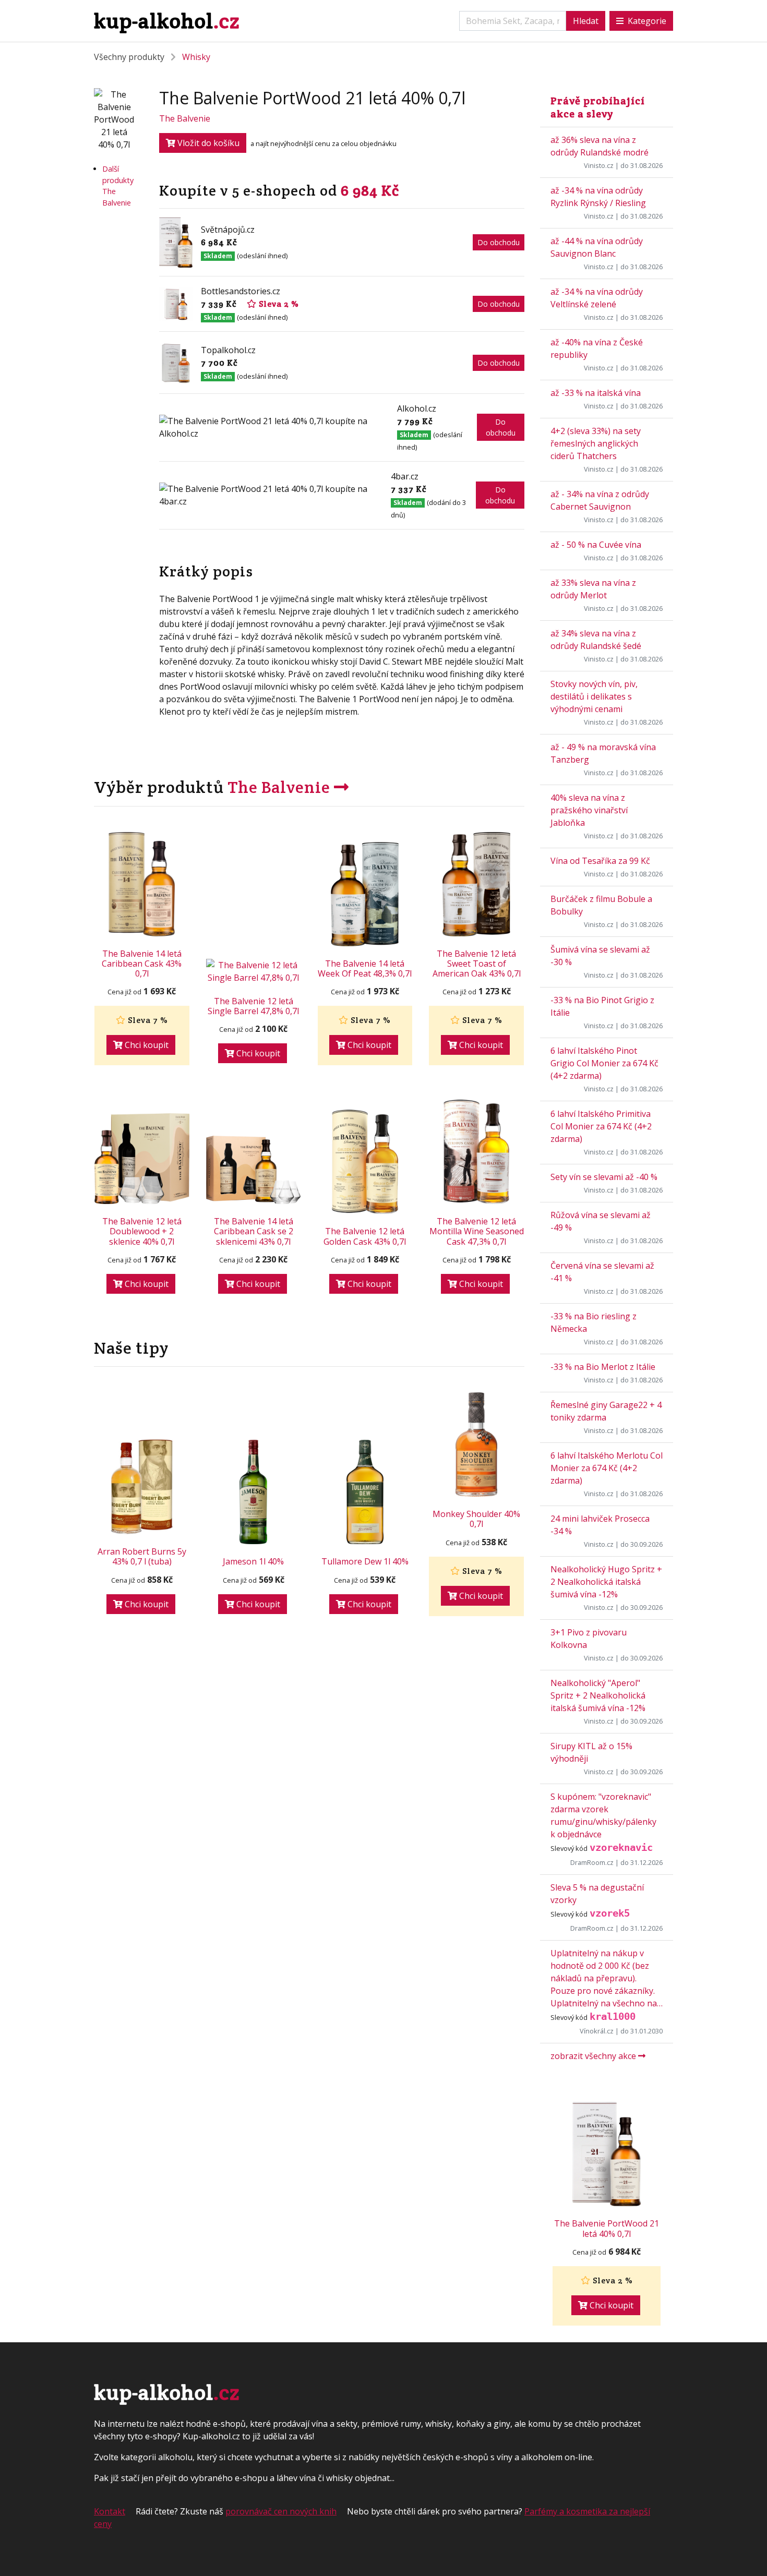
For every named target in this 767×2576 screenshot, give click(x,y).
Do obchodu (499, 242)
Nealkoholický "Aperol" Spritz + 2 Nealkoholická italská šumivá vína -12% (598, 1695)
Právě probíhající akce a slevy (598, 107)
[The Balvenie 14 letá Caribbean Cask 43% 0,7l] (142, 884)
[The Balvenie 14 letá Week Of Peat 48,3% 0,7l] (365, 894)
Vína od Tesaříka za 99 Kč (600, 861)
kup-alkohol (167, 21)
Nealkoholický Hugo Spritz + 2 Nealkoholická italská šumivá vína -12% (606, 1582)
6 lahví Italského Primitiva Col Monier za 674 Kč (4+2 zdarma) (601, 1126)
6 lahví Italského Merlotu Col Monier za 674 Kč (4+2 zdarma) (607, 1468)
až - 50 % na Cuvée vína (596, 545)
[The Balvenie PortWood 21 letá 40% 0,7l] (607, 2154)
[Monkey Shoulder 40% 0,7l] (476, 1445)
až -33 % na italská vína (596, 393)
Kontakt (110, 2511)
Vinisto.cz (599, 165)
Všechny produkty (129, 57)
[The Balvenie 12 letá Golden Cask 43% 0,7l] (365, 1162)
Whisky (196, 57)
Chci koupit (146, 1045)
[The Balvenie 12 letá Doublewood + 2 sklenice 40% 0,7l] (142, 1159)
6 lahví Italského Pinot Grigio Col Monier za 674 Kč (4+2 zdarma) (604, 1063)
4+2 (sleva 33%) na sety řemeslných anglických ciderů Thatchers (596, 443)
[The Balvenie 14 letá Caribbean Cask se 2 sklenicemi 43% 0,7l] (254, 1170)
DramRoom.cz (592, 1862)
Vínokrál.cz (597, 2031)
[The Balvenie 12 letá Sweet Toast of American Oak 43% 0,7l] (476, 884)
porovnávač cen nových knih (281, 2511)
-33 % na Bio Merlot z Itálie (603, 1367)
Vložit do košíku (207, 143)
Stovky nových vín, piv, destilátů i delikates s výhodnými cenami (594, 696)
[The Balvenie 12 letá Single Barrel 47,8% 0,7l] (254, 971)
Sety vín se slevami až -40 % (604, 1177)
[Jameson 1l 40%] (254, 1492)
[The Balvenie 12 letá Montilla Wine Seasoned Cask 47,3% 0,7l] (476, 1152)
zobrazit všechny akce (594, 2056)
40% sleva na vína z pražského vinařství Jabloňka (589, 810)
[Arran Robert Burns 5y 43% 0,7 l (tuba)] (142, 1487)
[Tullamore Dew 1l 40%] (365, 1492)
